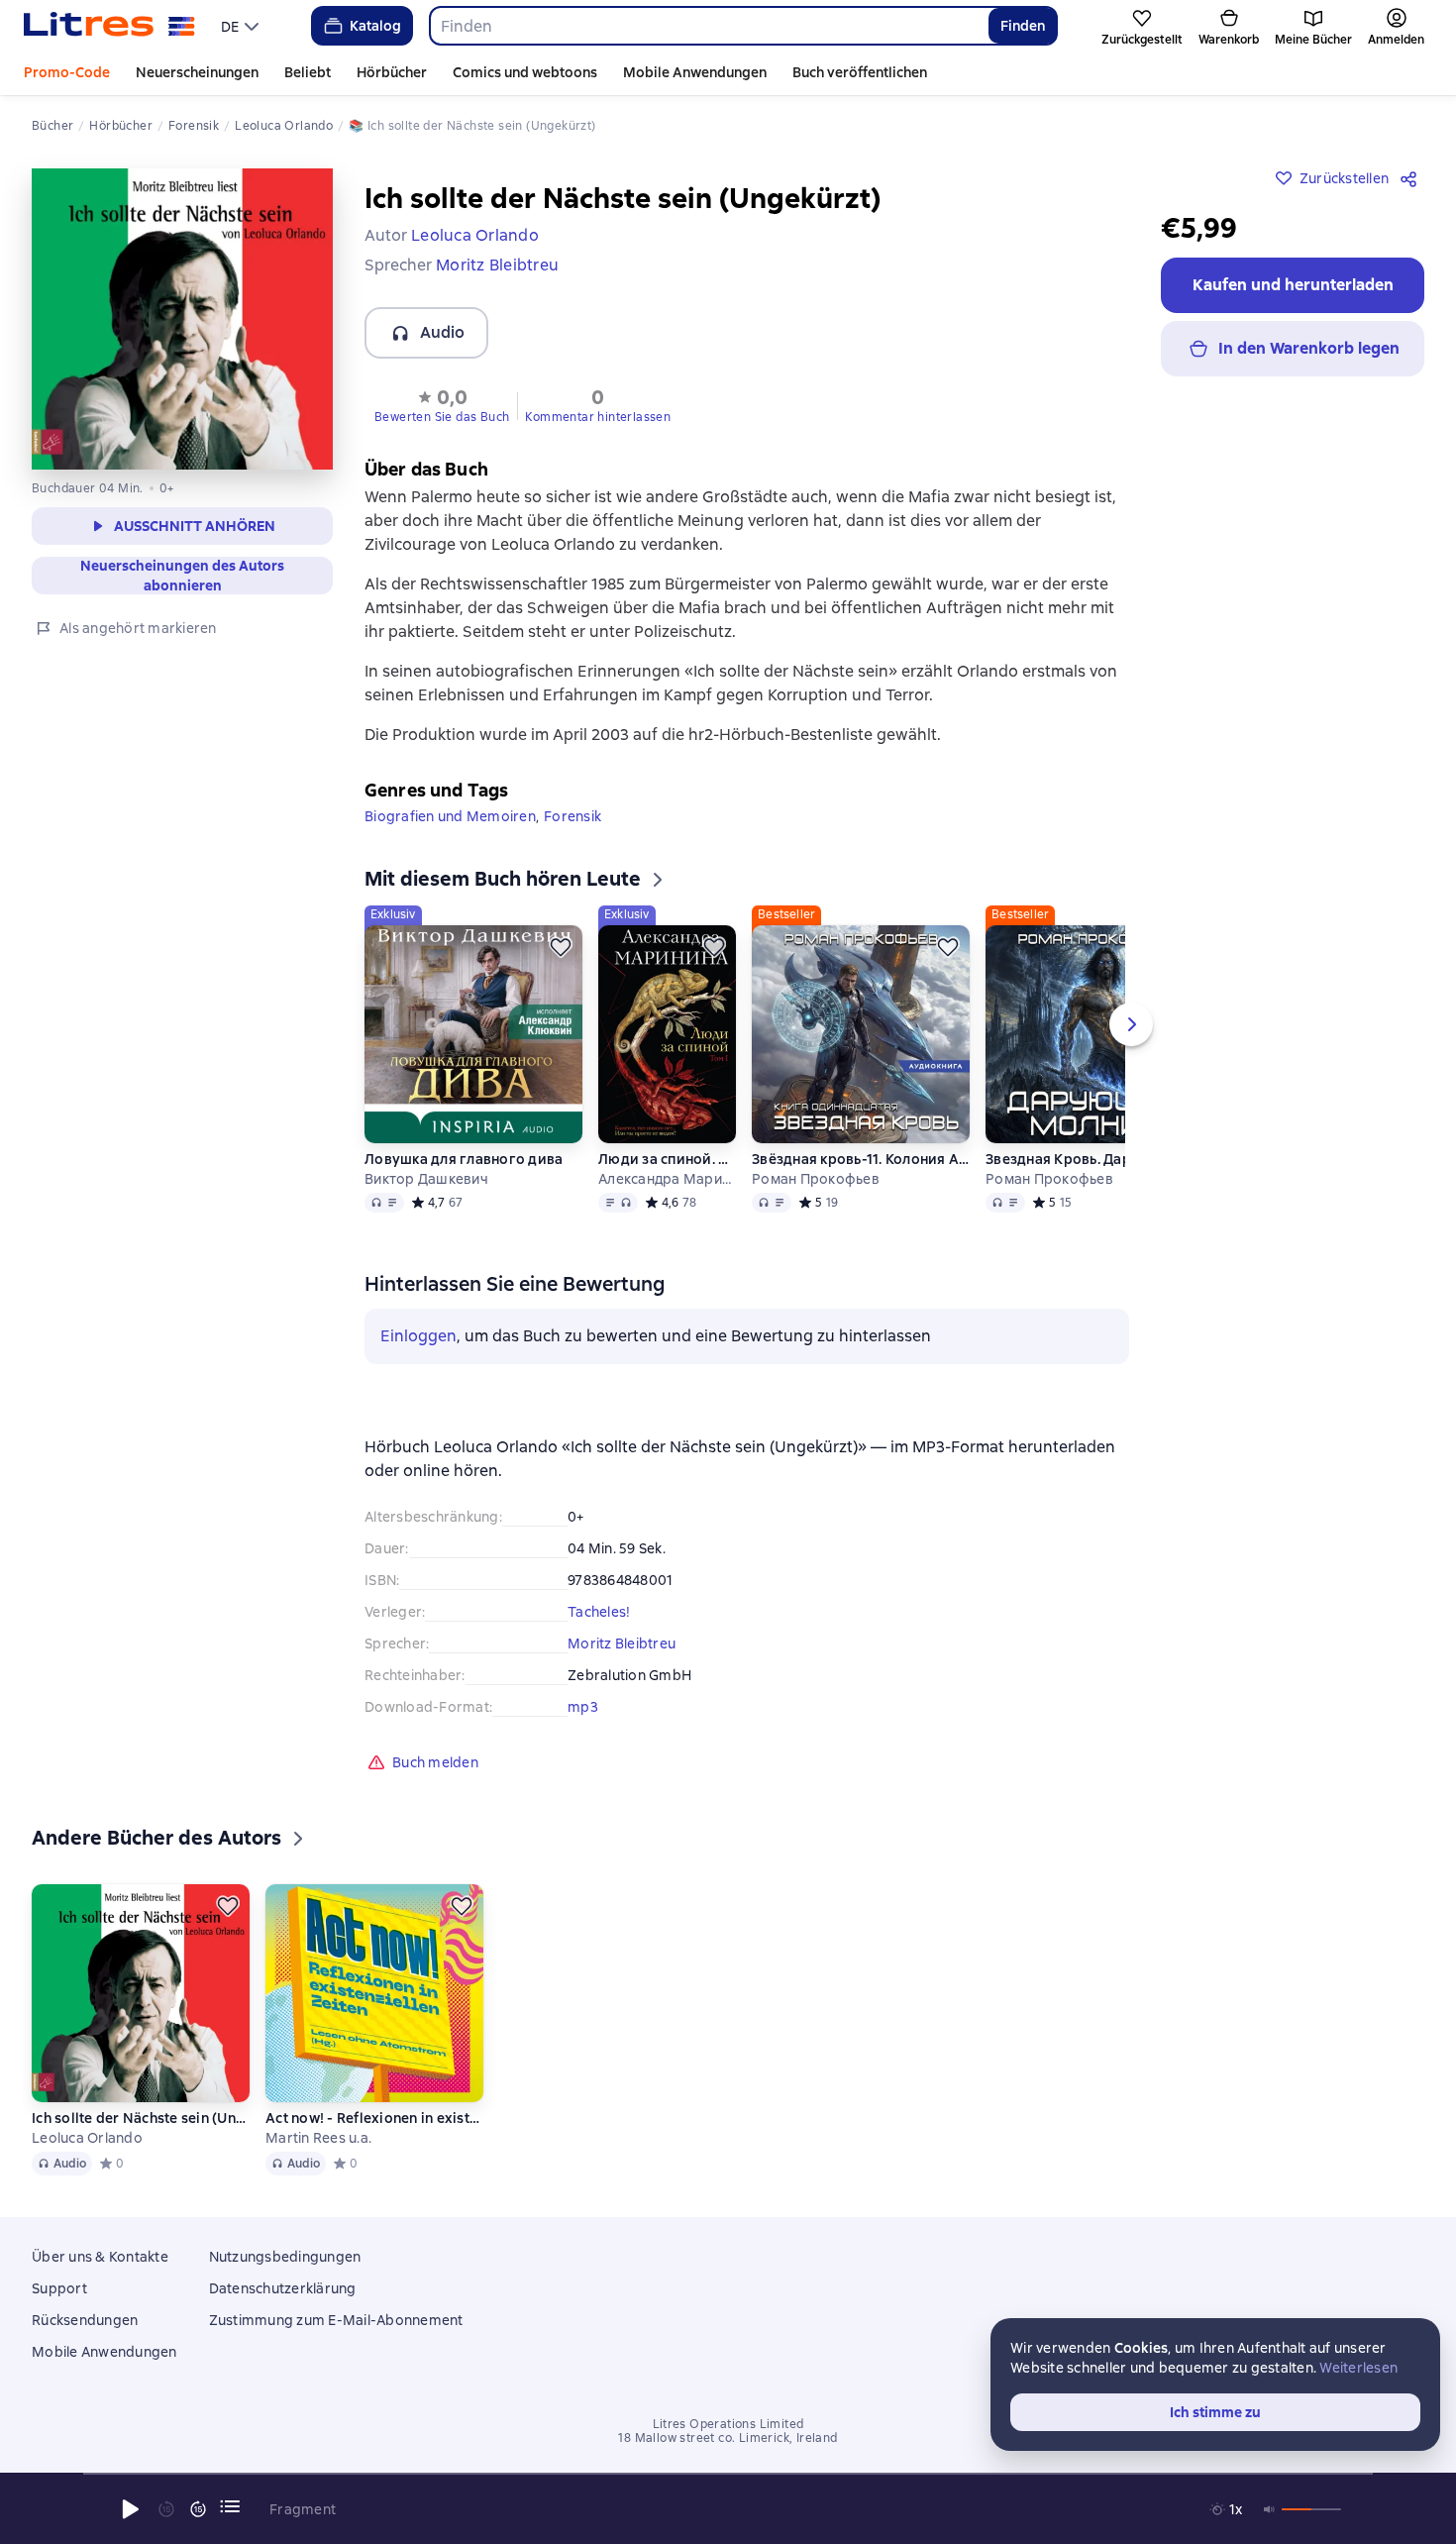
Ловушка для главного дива (464, 1159)
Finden (1023, 26)
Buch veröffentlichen (860, 72)
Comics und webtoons (525, 72)
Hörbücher (392, 72)
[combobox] (709, 26)
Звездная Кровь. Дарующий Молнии (1094, 1159)
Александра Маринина (667, 1179)
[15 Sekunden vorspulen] (198, 2509)
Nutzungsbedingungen (285, 2257)
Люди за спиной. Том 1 (667, 1159)
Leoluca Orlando (87, 2138)
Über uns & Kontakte (100, 2257)
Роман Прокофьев (816, 1179)
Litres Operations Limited (728, 2424)
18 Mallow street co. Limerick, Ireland (728, 2438)
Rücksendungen (85, 2320)
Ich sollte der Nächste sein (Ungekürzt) (141, 2118)
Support (59, 2288)
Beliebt (308, 72)
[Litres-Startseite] (109, 26)
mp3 (583, 1707)
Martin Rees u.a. (318, 2138)
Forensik (572, 816)
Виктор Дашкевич (426, 1179)
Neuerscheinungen (197, 72)
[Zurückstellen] (561, 947)
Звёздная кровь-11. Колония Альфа (861, 1159)
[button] (442, 404)
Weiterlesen (1358, 2368)
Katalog (375, 26)
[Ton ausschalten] (1270, 2509)
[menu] (242, 26)
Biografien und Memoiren (450, 816)
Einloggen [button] (418, 1336)
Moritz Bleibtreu (622, 1643)
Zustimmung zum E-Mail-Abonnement (336, 2320)
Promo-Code (67, 72)
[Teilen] (1412, 178)
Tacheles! (599, 1612)
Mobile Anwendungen (695, 72)
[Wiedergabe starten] (131, 2509)
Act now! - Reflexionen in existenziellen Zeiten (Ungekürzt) (374, 2118)
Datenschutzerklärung (283, 2288)
